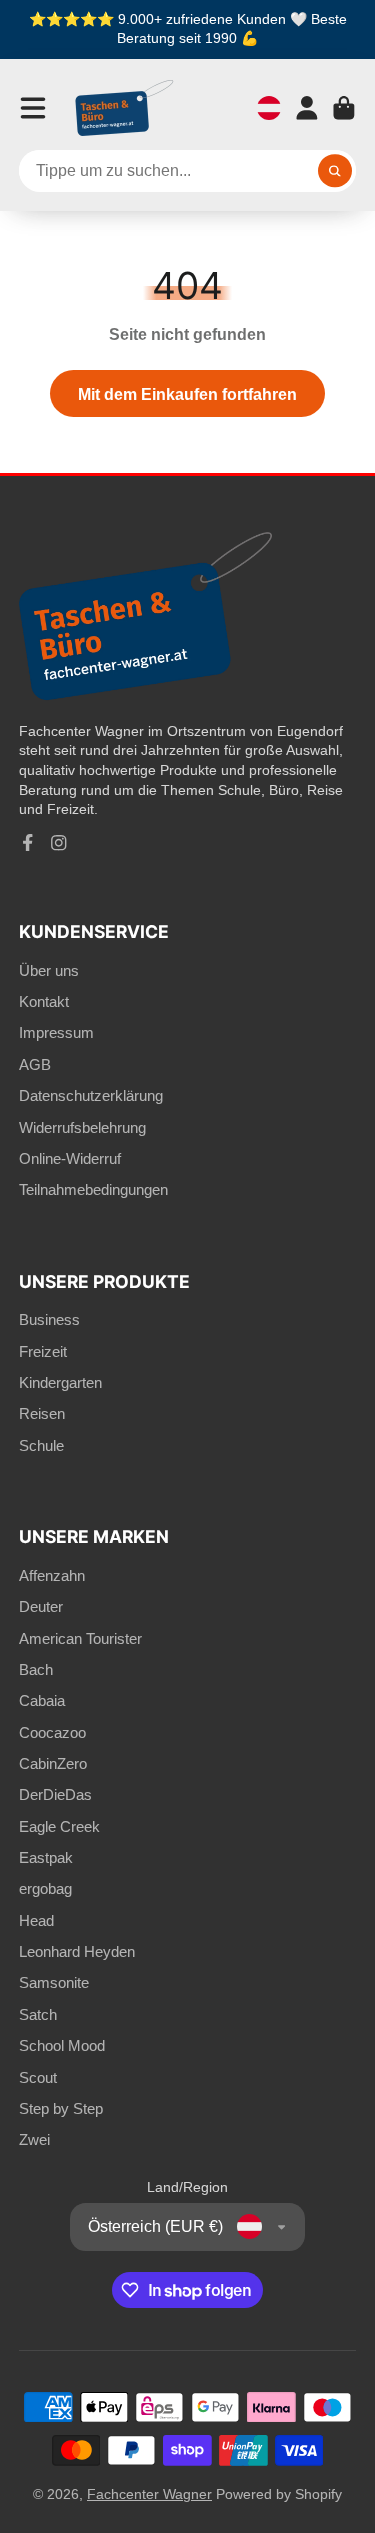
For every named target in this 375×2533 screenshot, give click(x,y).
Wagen (344, 108)
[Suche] (335, 171)
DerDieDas (55, 1794)
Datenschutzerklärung (91, 1095)
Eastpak (46, 1857)
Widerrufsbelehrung (82, 1127)
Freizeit (43, 1351)
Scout (38, 2077)
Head (36, 1920)
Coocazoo (52, 1732)
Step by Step (61, 2108)
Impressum (56, 1032)
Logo (125, 108)
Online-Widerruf (70, 1158)
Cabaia (42, 1700)
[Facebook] (28, 843)
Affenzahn (52, 1575)
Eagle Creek (59, 1826)
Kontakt (44, 1001)
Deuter (41, 1606)
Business (49, 1319)
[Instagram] (59, 843)
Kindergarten (60, 1382)
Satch (38, 2014)
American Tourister (80, 1638)
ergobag (45, 1888)
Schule (41, 1445)
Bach (36, 1669)
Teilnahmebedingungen (93, 1189)
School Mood (62, 2045)
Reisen (42, 1413)
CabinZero (53, 1763)
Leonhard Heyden (77, 1951)
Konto (307, 108)
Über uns (49, 970)
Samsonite (54, 1982)
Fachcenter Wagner (149, 2494)
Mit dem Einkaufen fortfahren (187, 394)
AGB (35, 1064)
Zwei (34, 2139)
